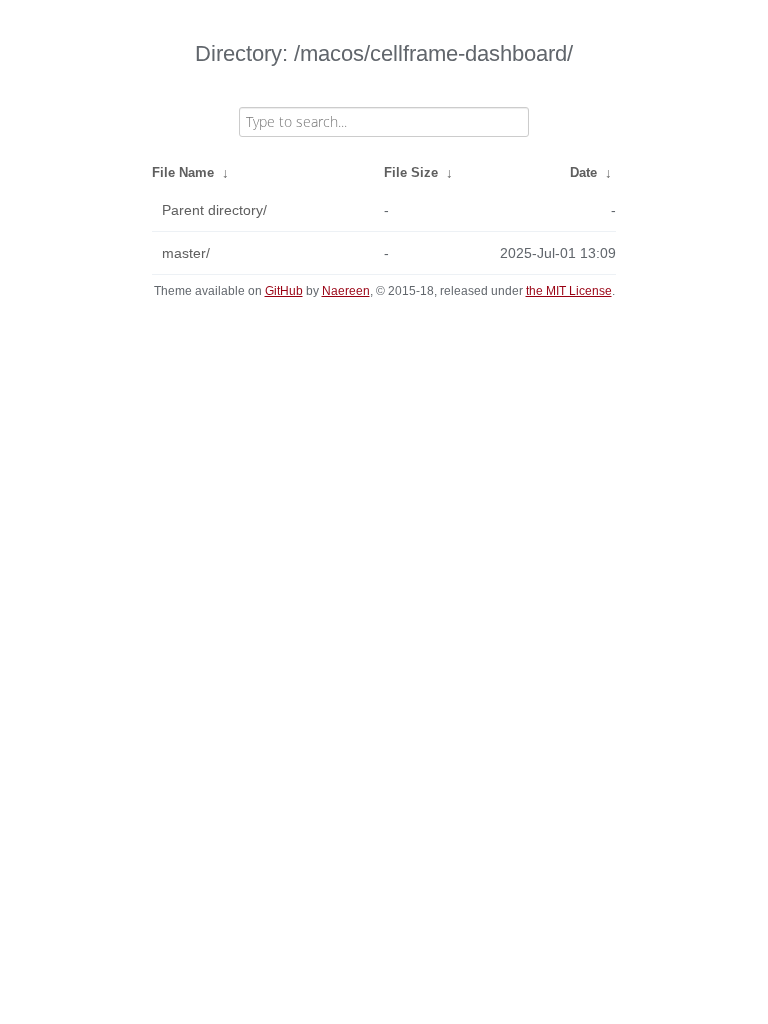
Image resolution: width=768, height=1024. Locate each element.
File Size (411, 172)
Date (583, 172)
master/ (186, 253)
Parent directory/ (214, 210)
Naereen (346, 291)
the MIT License (569, 291)
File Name (183, 172)
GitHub (284, 291)
